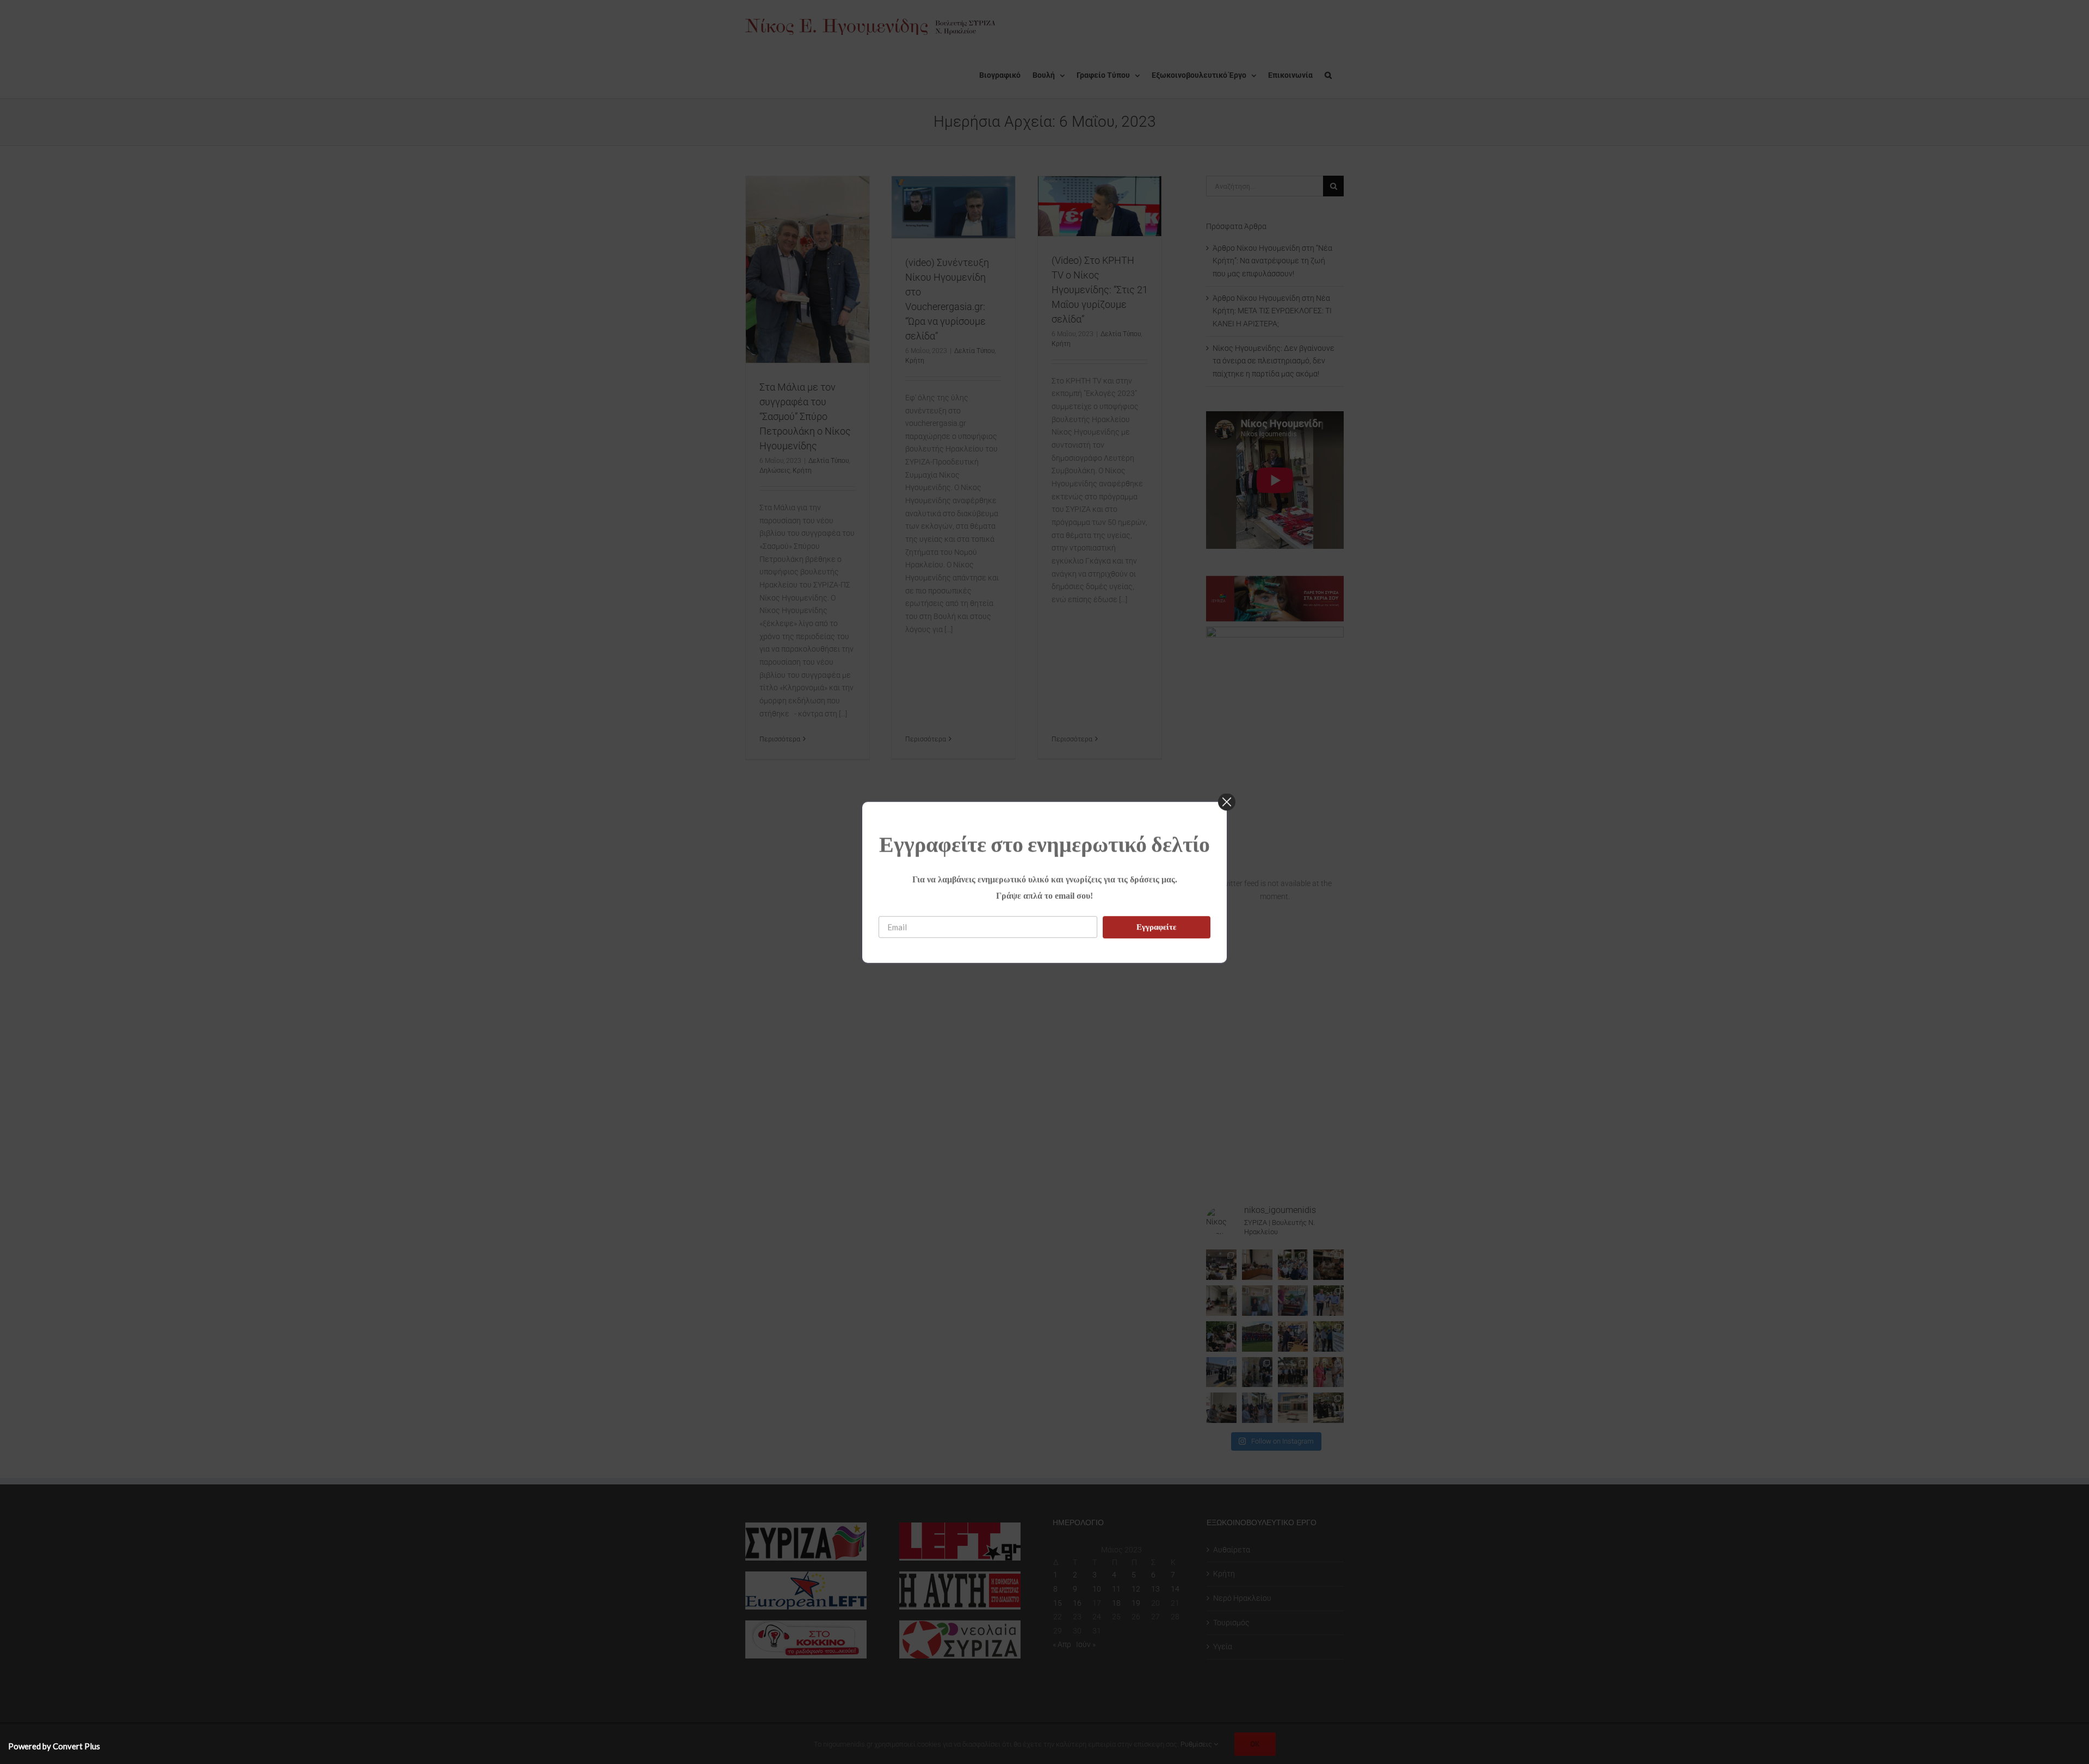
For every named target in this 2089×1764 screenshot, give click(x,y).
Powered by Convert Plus (54, 1746)
